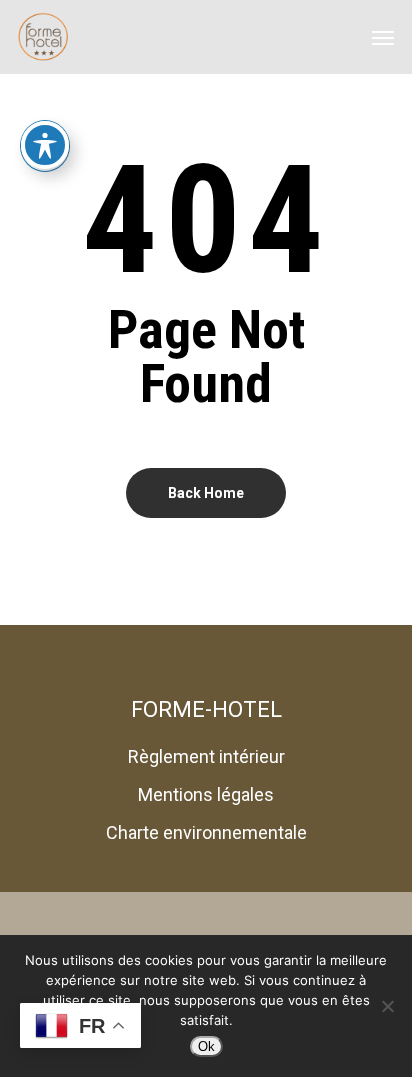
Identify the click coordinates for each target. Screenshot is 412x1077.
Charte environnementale (206, 832)
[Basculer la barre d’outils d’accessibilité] (45, 145)
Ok (206, 1046)
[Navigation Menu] (383, 37)
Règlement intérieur (206, 756)
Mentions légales (206, 794)
